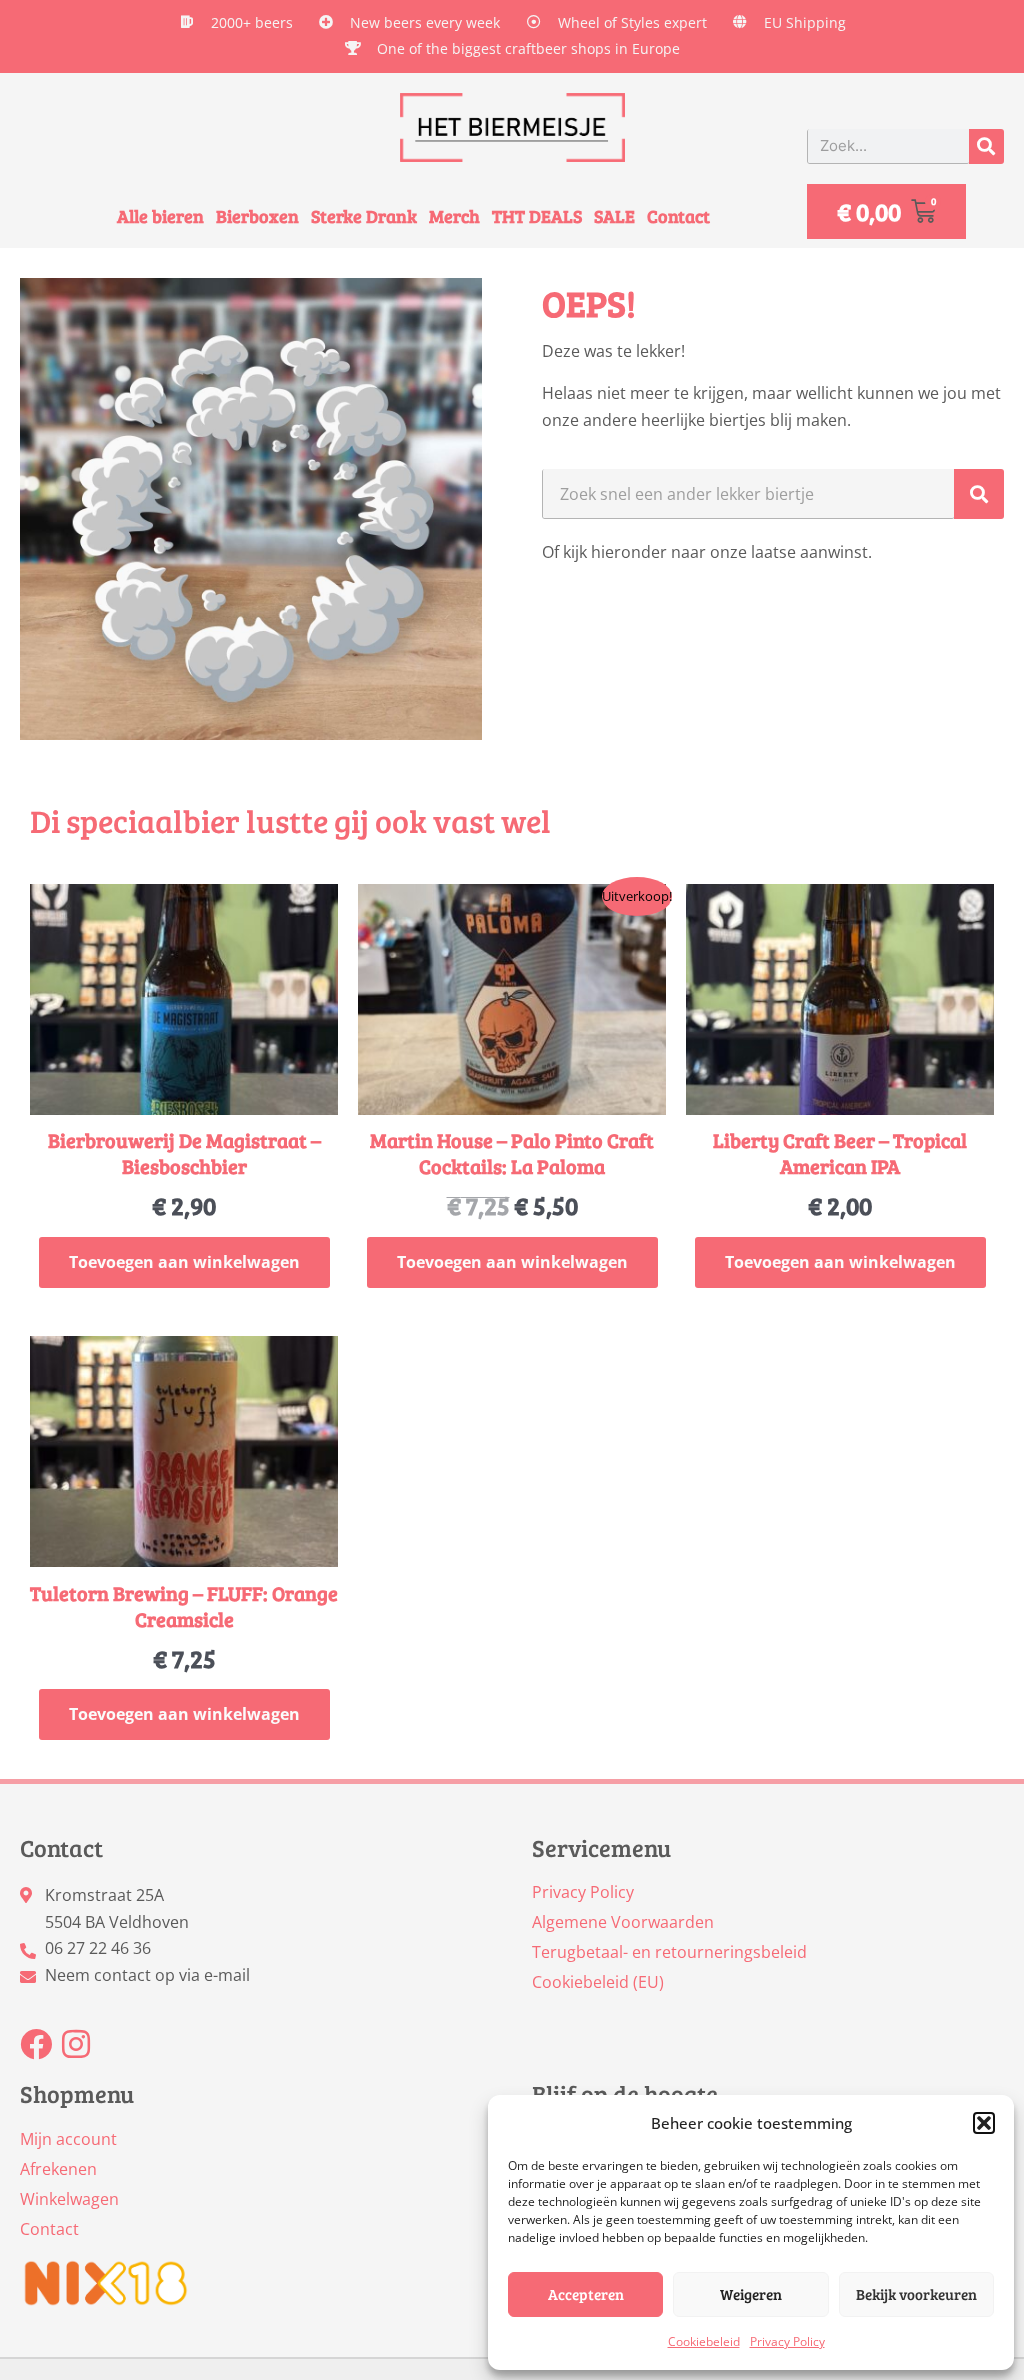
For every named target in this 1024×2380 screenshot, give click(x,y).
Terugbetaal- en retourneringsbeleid (669, 1952)
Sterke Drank (364, 216)
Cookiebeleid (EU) (598, 1982)
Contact (678, 216)
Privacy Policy (787, 2341)
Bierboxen (257, 216)
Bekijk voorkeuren (916, 2294)
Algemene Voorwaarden (623, 1922)
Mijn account (68, 2139)
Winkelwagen (69, 2199)
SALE (614, 216)
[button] (984, 2123)
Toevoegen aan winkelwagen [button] (184, 1262)
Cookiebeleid (704, 2341)
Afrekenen (58, 2169)
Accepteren (586, 2294)
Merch (454, 216)
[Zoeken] (986, 146)
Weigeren (751, 2294)
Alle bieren (160, 216)
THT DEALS (537, 216)
